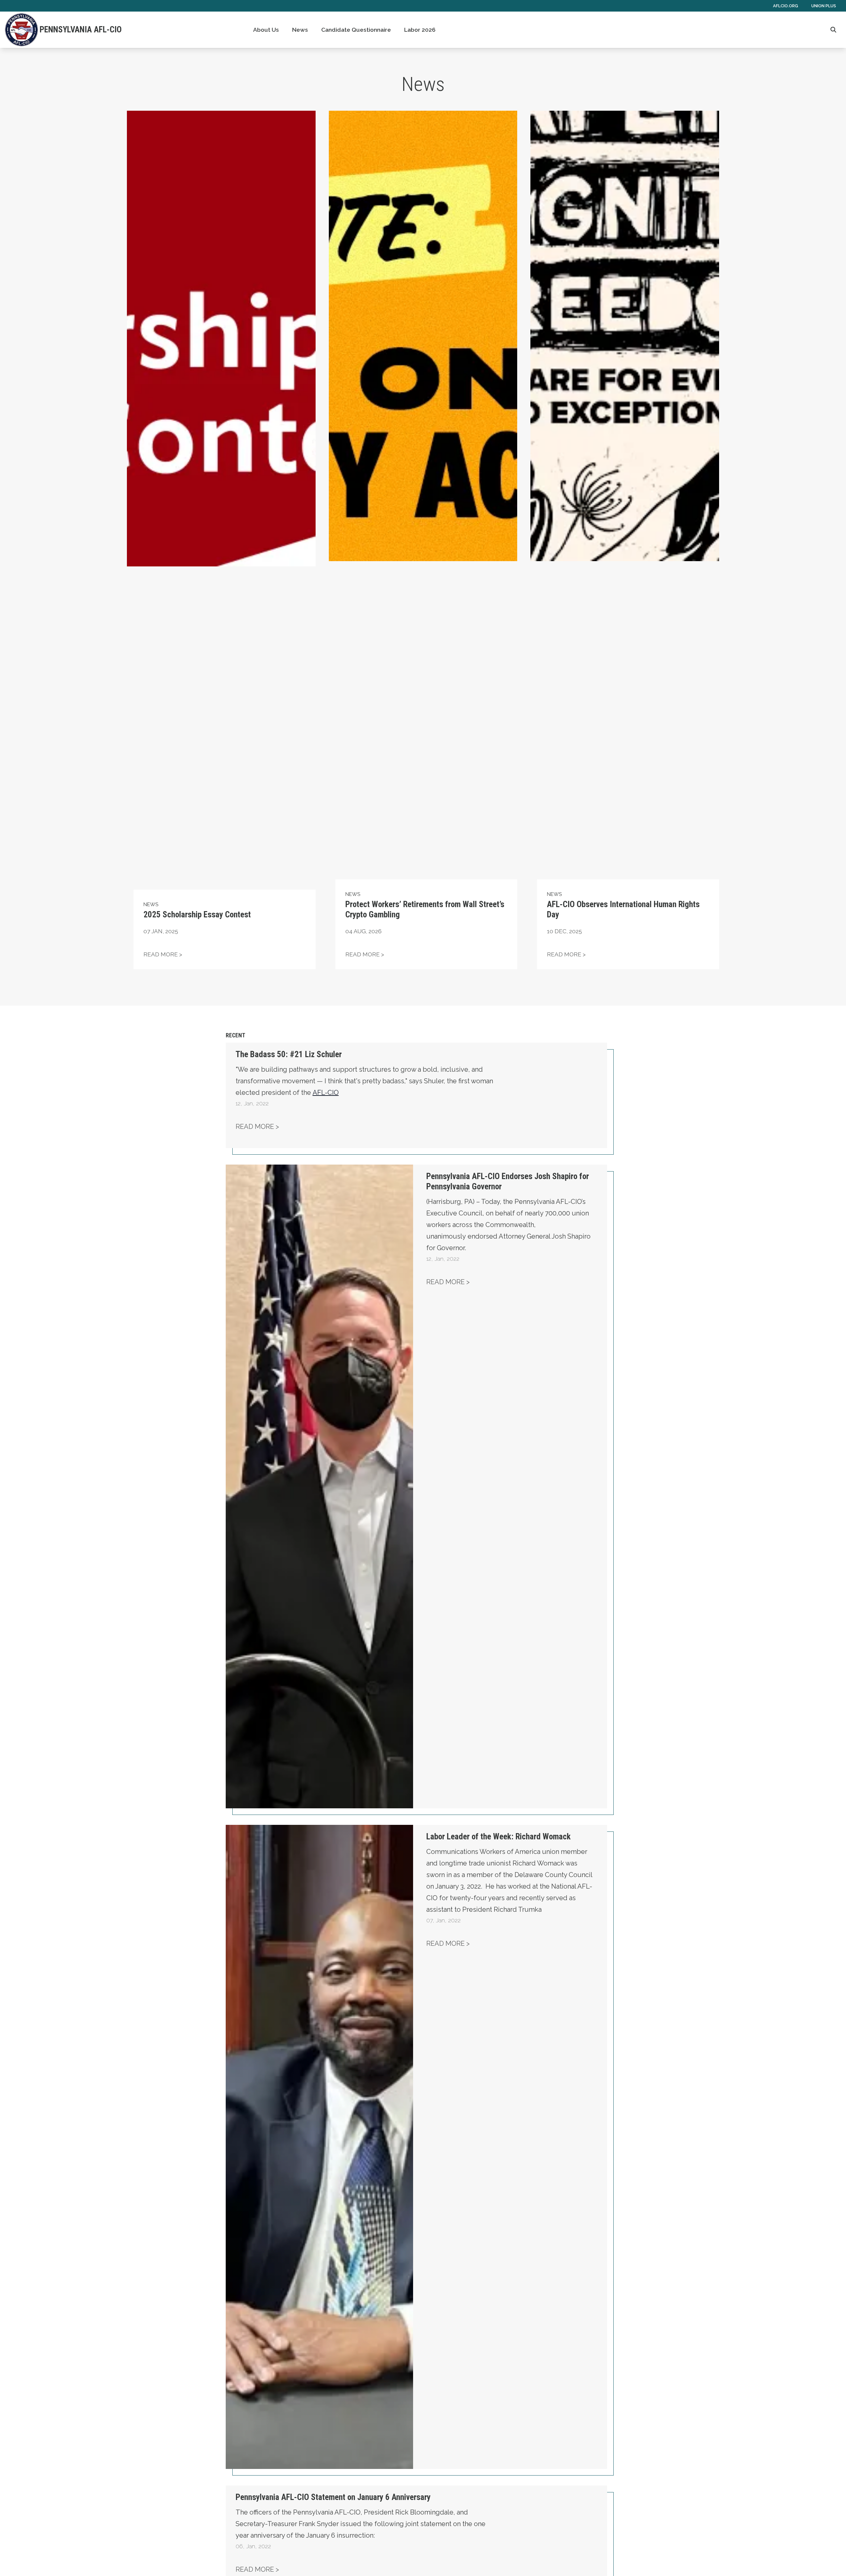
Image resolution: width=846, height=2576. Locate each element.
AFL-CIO (326, 1093)
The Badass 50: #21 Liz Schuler (289, 1054)
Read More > (257, 1127)
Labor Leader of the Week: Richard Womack (499, 1837)
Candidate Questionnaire (356, 30)
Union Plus (824, 6)
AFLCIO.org (786, 6)
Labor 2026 (420, 30)
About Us (266, 30)
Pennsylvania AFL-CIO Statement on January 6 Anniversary (333, 2497)
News (300, 30)
